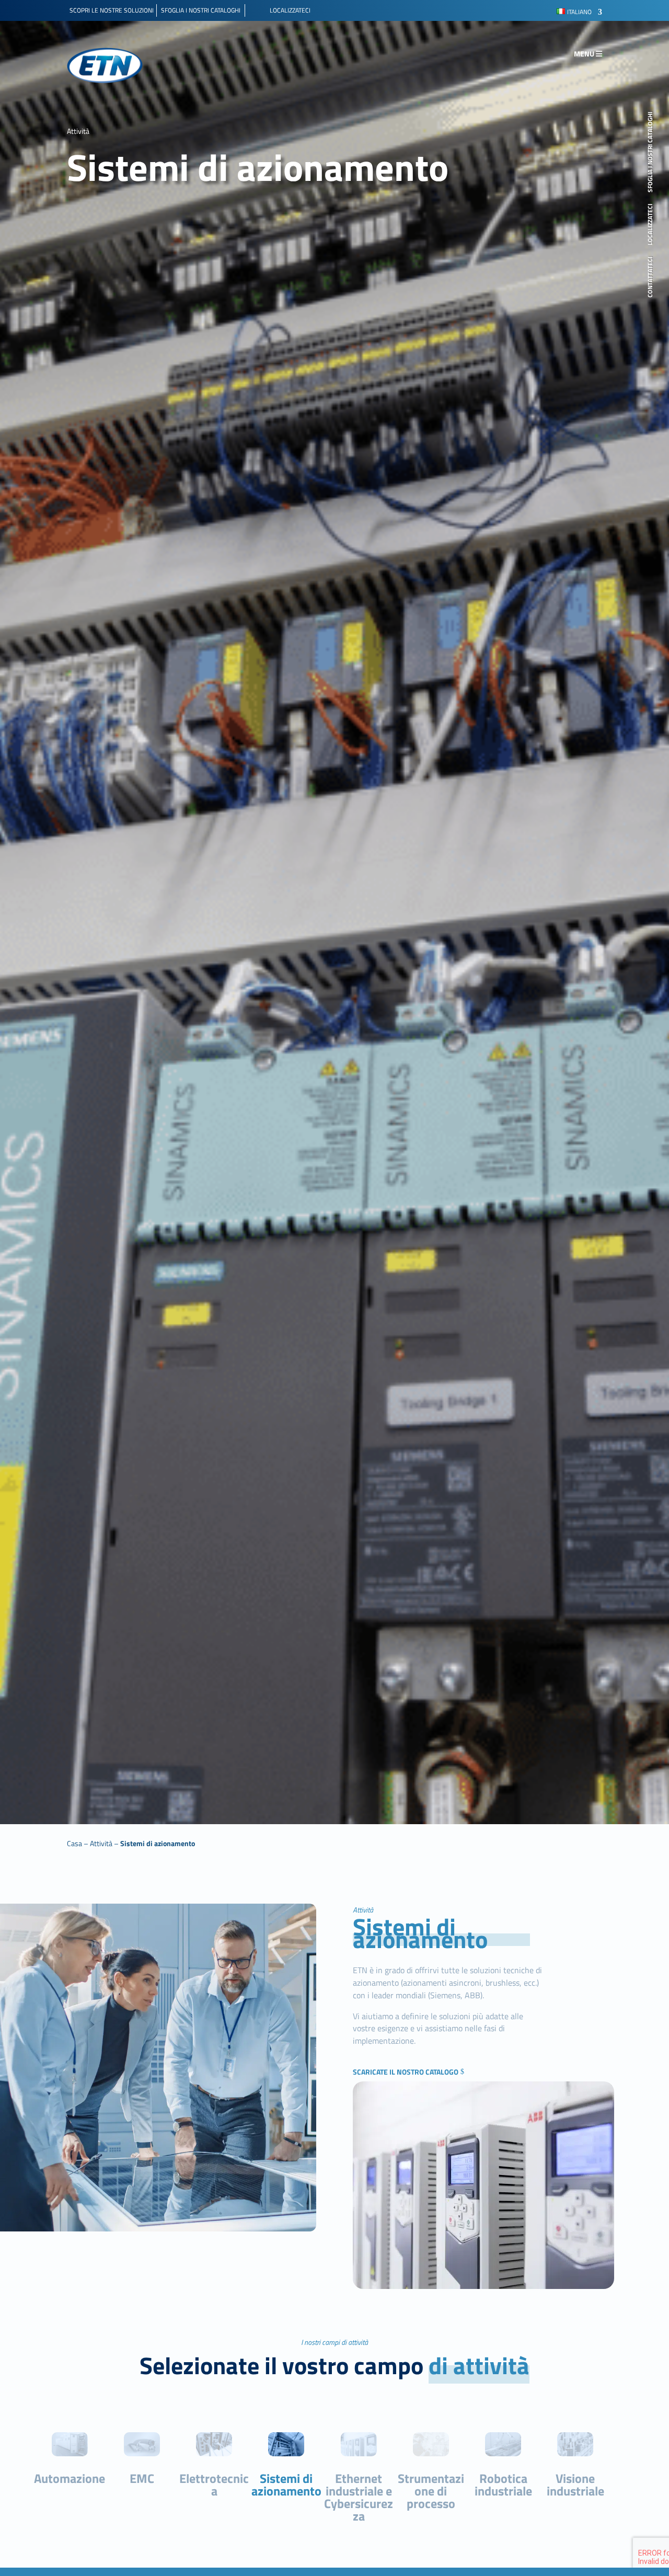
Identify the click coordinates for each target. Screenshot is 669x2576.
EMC (142, 2478)
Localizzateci (651, 225)
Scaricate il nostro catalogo (406, 2072)
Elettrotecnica (214, 2485)
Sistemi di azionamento (158, 1843)
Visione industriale (575, 2485)
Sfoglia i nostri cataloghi (651, 152)
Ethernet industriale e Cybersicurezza (359, 2497)
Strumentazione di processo (431, 2491)
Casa (74, 1843)
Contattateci (651, 277)
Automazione (70, 2478)
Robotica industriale (503, 2485)
